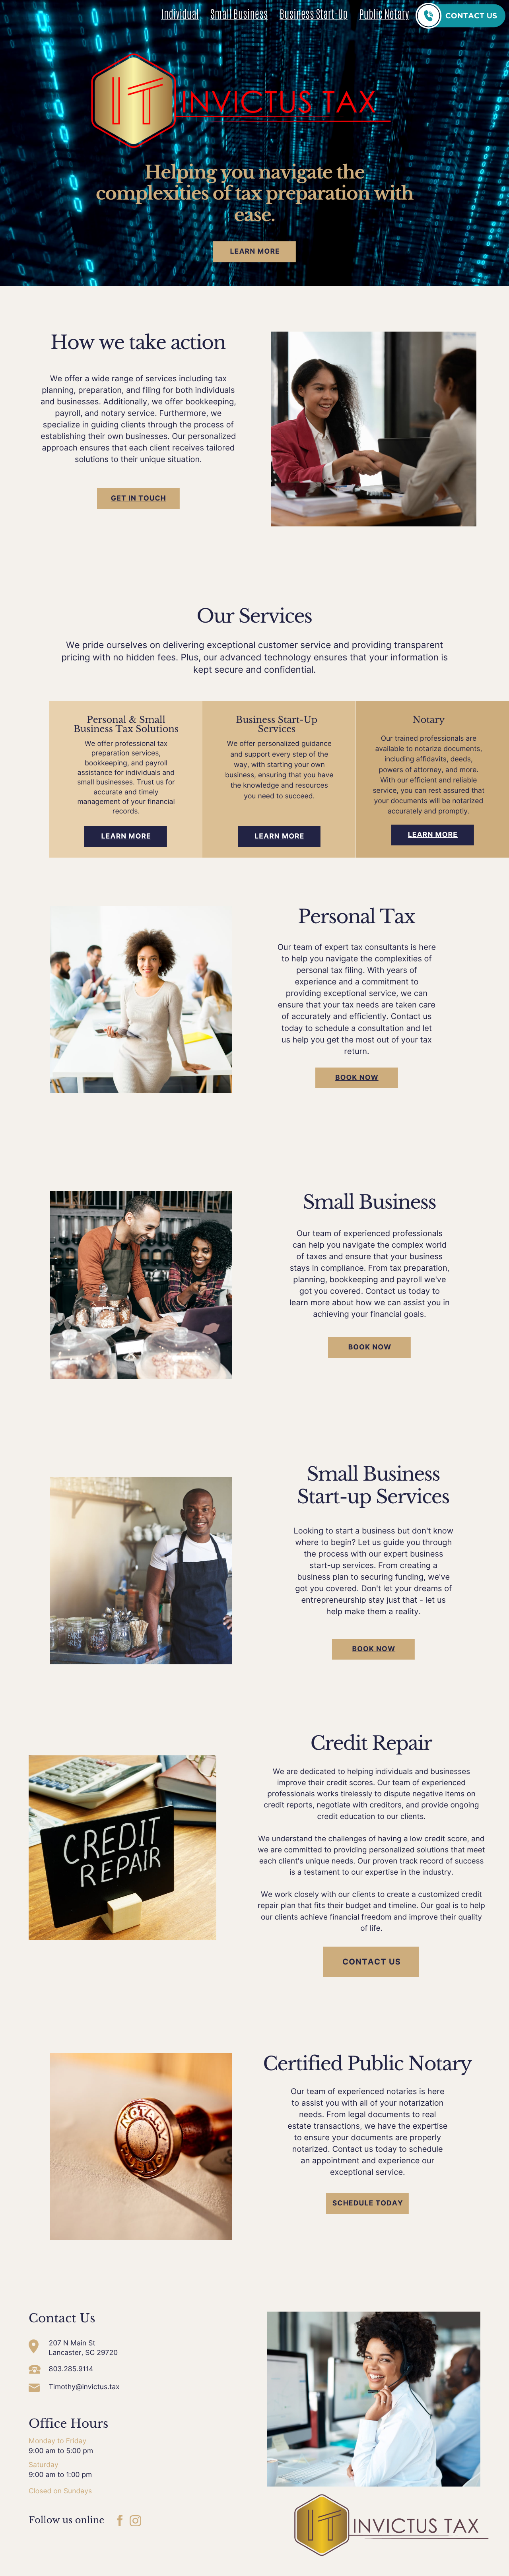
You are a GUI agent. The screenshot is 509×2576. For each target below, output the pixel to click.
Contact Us (372, 1962)
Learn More (255, 251)
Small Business (239, 15)
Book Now (357, 1078)
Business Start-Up (314, 15)
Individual (180, 15)
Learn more (126, 836)
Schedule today (368, 2203)
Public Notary (384, 15)
